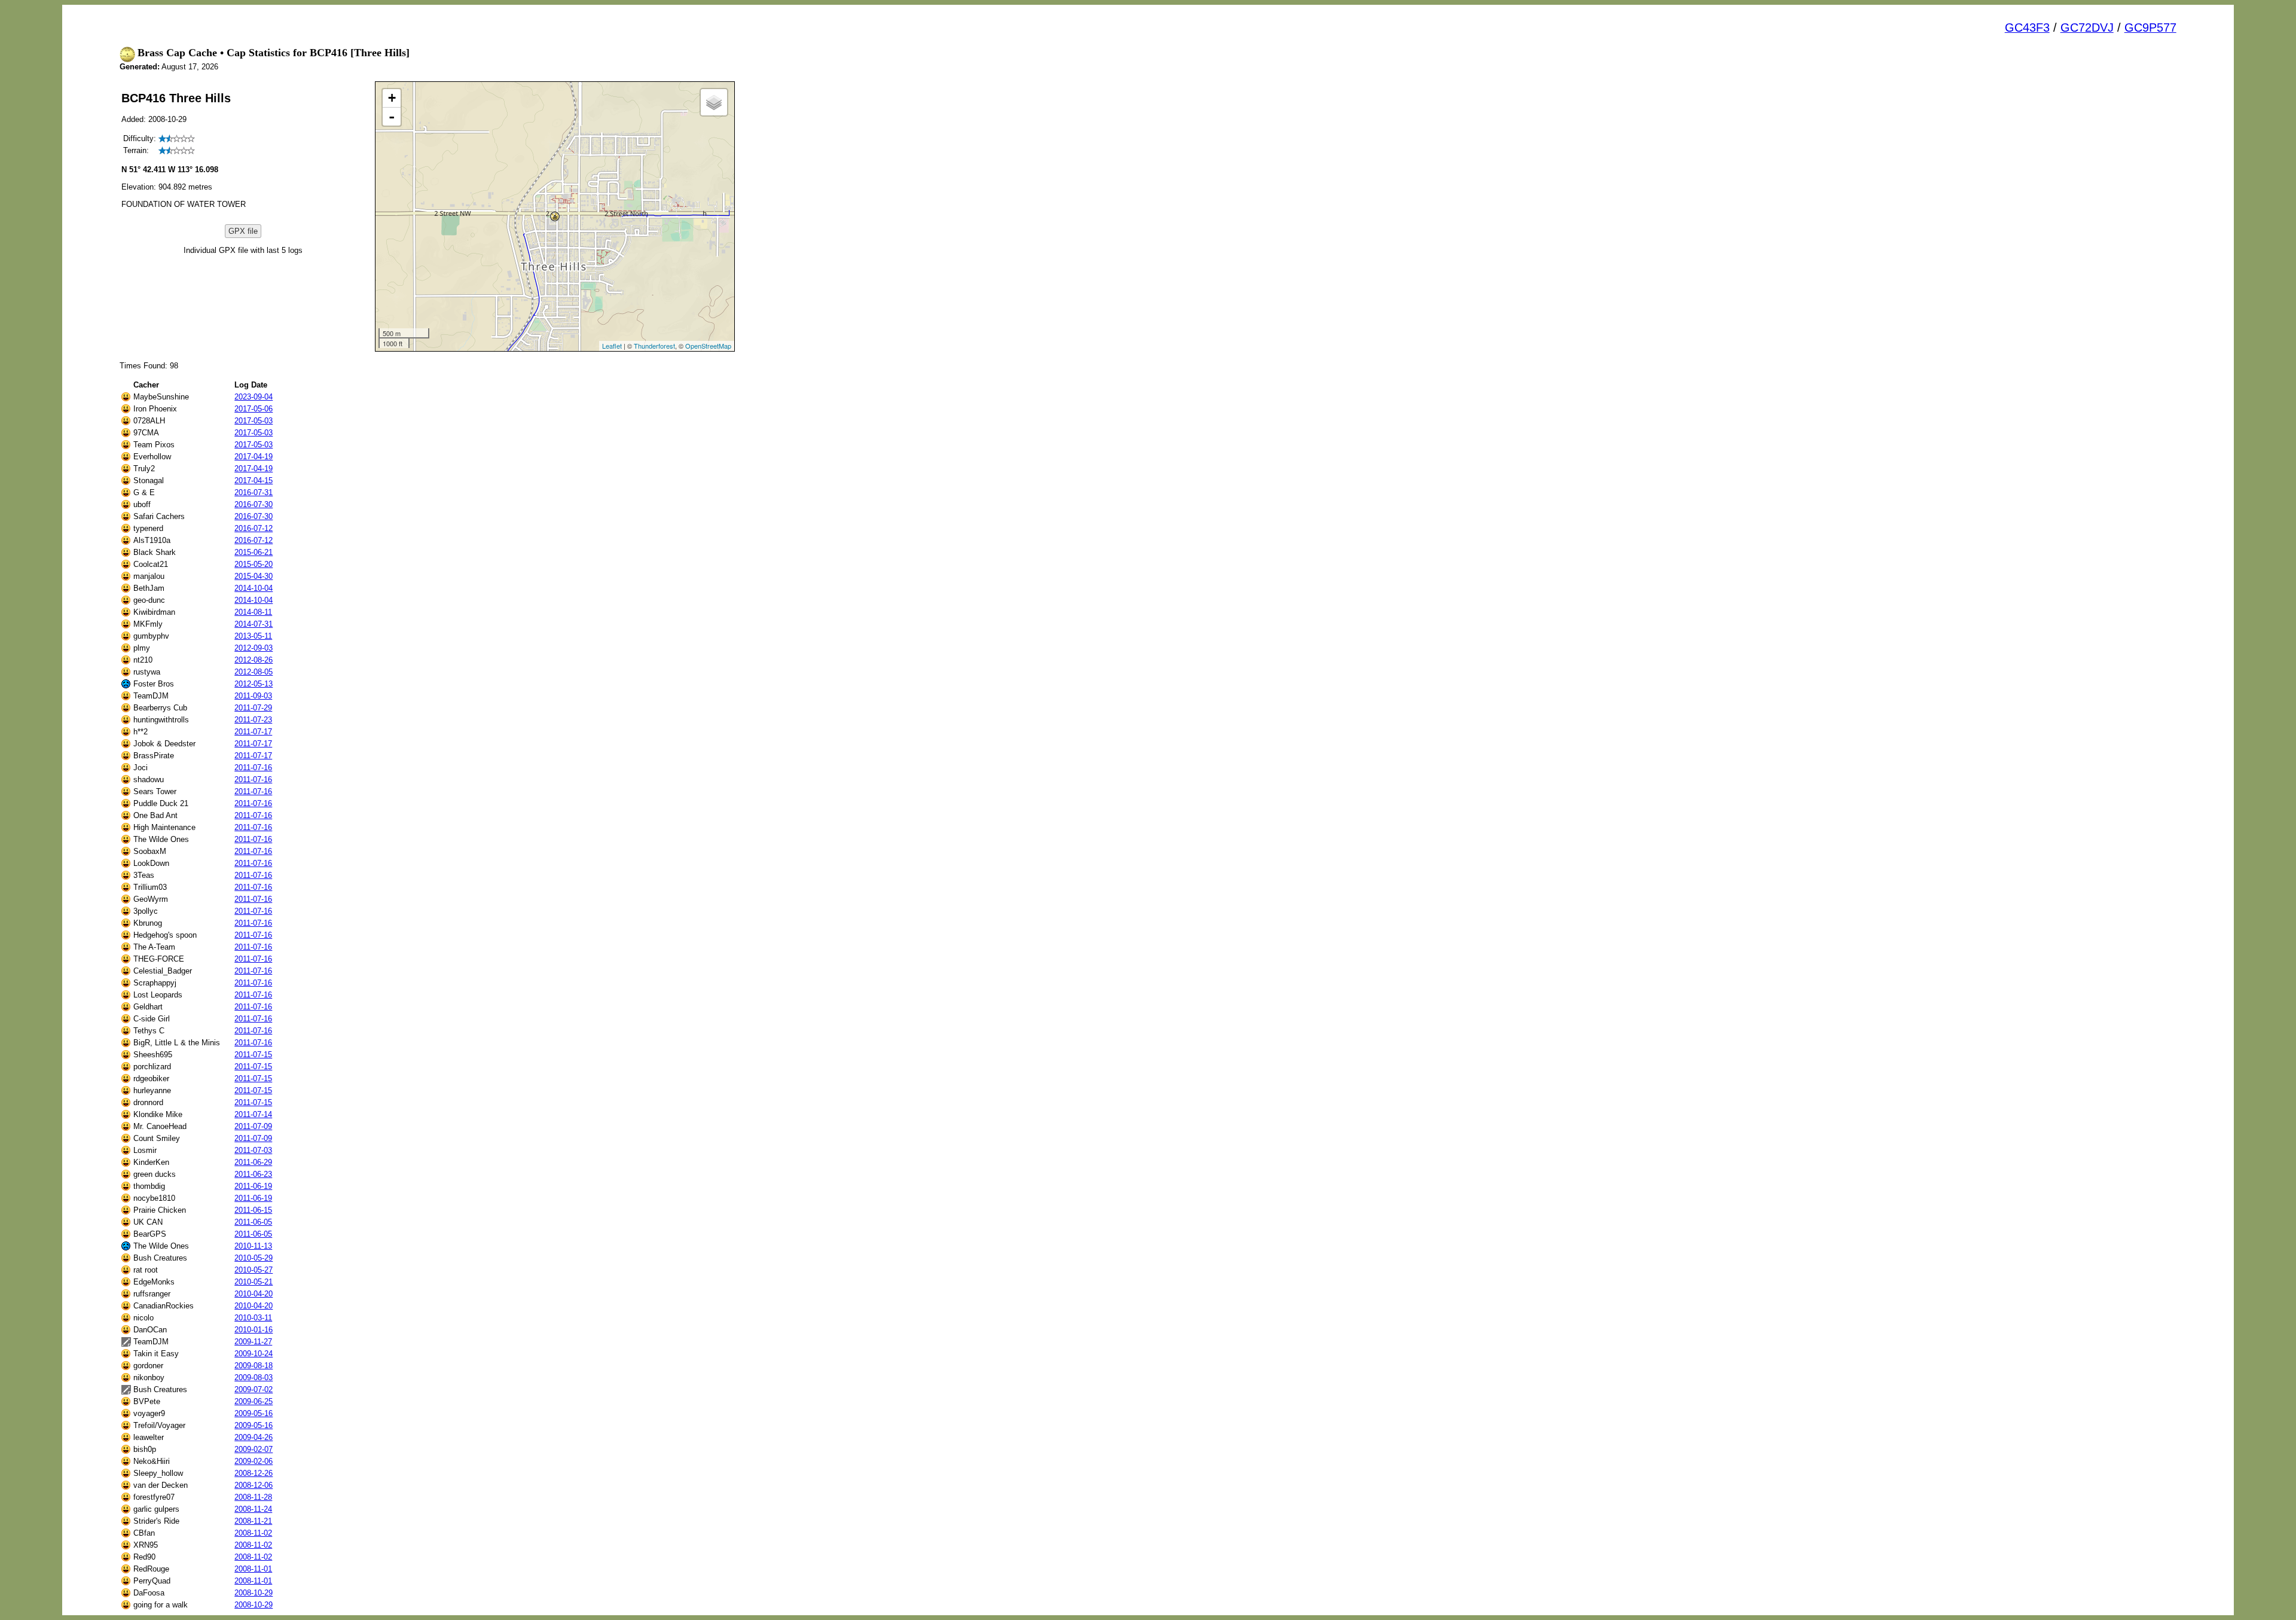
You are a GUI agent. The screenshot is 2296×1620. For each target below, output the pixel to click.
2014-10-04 (254, 588)
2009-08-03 (254, 1378)
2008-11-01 (253, 1569)
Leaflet (612, 346)
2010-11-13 (253, 1246)
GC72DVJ (2087, 28)
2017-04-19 (254, 457)
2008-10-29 (254, 1593)
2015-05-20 (254, 564)
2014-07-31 (254, 624)
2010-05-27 (254, 1270)
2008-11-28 (253, 1497)
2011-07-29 (253, 708)
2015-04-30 (254, 576)
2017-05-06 (254, 409)
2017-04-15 (254, 480)
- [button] (392, 117)
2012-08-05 (254, 672)
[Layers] (714, 102)
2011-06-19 (253, 1186)
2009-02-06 (254, 1461)
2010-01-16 (254, 1330)
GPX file (243, 231)
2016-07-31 (254, 492)
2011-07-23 (253, 720)
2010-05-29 (254, 1258)
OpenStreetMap (708, 346)
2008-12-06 (254, 1485)
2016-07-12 (254, 528)
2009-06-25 (254, 1401)
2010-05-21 (254, 1282)
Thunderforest (654, 346)
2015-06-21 (254, 552)
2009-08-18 (254, 1366)
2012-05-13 (254, 684)
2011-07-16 (253, 768)
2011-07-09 (253, 1126)
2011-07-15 (253, 1055)
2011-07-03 (253, 1150)
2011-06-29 (253, 1162)
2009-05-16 (254, 1413)
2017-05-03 (254, 421)
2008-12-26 (254, 1473)
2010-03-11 (253, 1318)
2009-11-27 (253, 1342)
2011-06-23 (253, 1174)
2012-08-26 (254, 660)
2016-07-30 (254, 504)
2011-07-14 (253, 1114)
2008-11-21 (253, 1521)
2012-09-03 (254, 648)
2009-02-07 (254, 1449)
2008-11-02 (253, 1533)
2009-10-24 (254, 1354)
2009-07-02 (254, 1389)
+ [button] (392, 98)
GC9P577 (2150, 28)
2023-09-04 (254, 397)
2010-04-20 (254, 1294)
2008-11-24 (253, 1509)
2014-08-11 (253, 612)
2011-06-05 (253, 1222)
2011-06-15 (253, 1210)
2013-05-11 (253, 636)
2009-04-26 (254, 1437)
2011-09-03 (253, 696)
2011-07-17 (253, 732)
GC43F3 (2027, 28)
